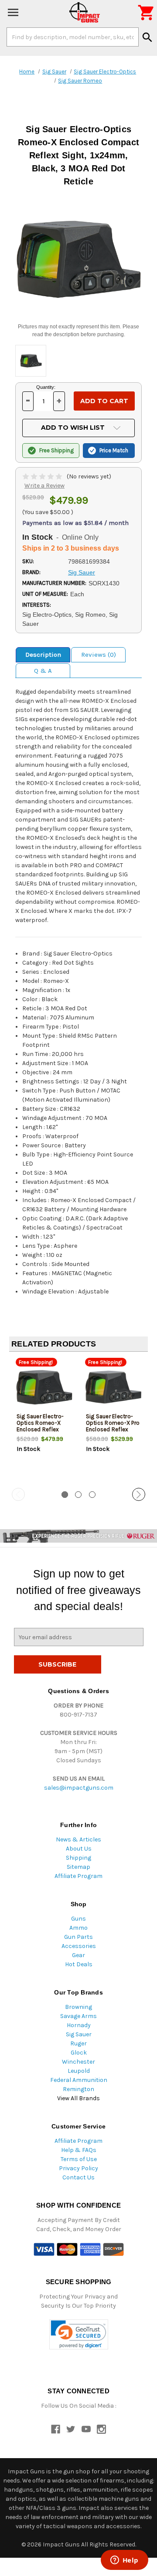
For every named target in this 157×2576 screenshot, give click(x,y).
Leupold (79, 2071)
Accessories (79, 1946)
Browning (78, 2007)
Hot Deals (79, 1964)
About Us (79, 1849)
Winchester (78, 2062)
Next (139, 1494)
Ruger (78, 2043)
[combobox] (73, 37)
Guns (78, 1919)
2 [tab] (78, 1495)
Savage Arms (78, 2016)
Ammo (78, 1928)
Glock (79, 2053)
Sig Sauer (79, 2034)
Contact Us (78, 2177)
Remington (78, 2089)
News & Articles (78, 1839)
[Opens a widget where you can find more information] (124, 2561)
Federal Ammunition (79, 2080)
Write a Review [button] (44, 486)
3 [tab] (92, 1495)
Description (43, 655)
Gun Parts (78, 1937)
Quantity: (46, 387)
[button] (79, 2334)
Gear (78, 1955)
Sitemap (78, 1867)
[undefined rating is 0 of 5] (43, 476)
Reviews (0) (99, 655)
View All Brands (78, 2098)
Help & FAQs (79, 2150)
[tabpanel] (44, 1420)
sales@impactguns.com (79, 1788)
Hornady (79, 2025)
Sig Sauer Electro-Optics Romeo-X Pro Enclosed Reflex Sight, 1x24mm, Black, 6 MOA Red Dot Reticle (113, 1433)
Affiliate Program (78, 1876)
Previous (18, 1494)
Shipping (78, 1858)
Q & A (43, 671)
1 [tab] (65, 1495)
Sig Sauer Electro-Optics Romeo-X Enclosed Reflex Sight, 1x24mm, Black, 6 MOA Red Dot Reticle (40, 1433)
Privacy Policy (78, 2168)
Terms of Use (79, 2159)
